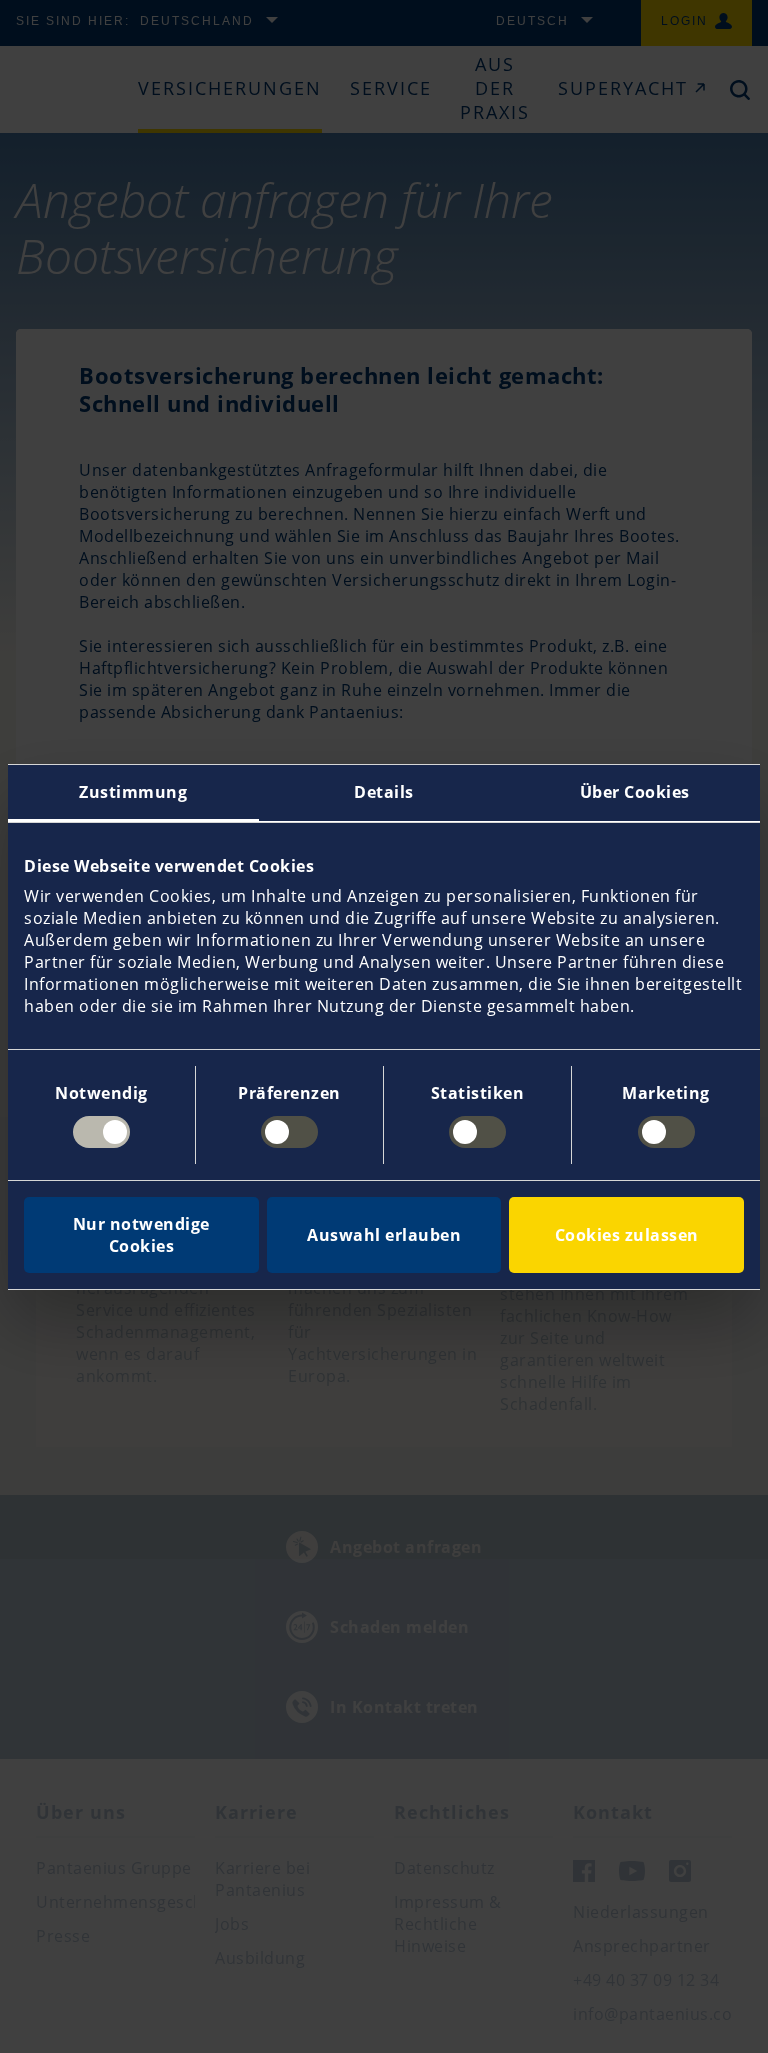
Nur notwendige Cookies (141, 1235)
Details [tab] (384, 792)
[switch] (289, 1132)
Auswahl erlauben (384, 1235)
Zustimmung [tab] (133, 792)
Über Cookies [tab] (635, 792)
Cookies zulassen (627, 1235)
